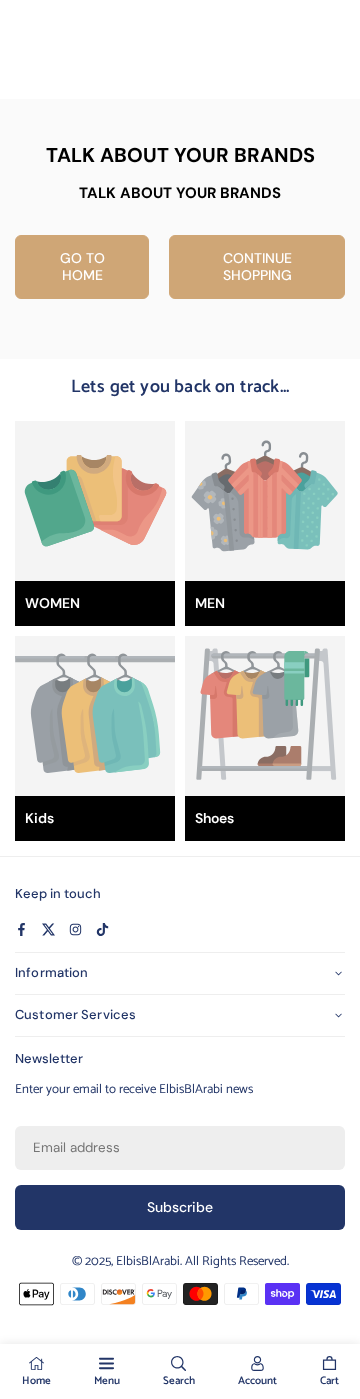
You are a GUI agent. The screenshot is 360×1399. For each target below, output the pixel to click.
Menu (107, 1381)
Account (257, 1381)
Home (36, 1381)
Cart (329, 1381)
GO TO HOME (82, 266)
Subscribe (180, 1207)
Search (179, 1381)
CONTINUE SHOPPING (257, 266)
